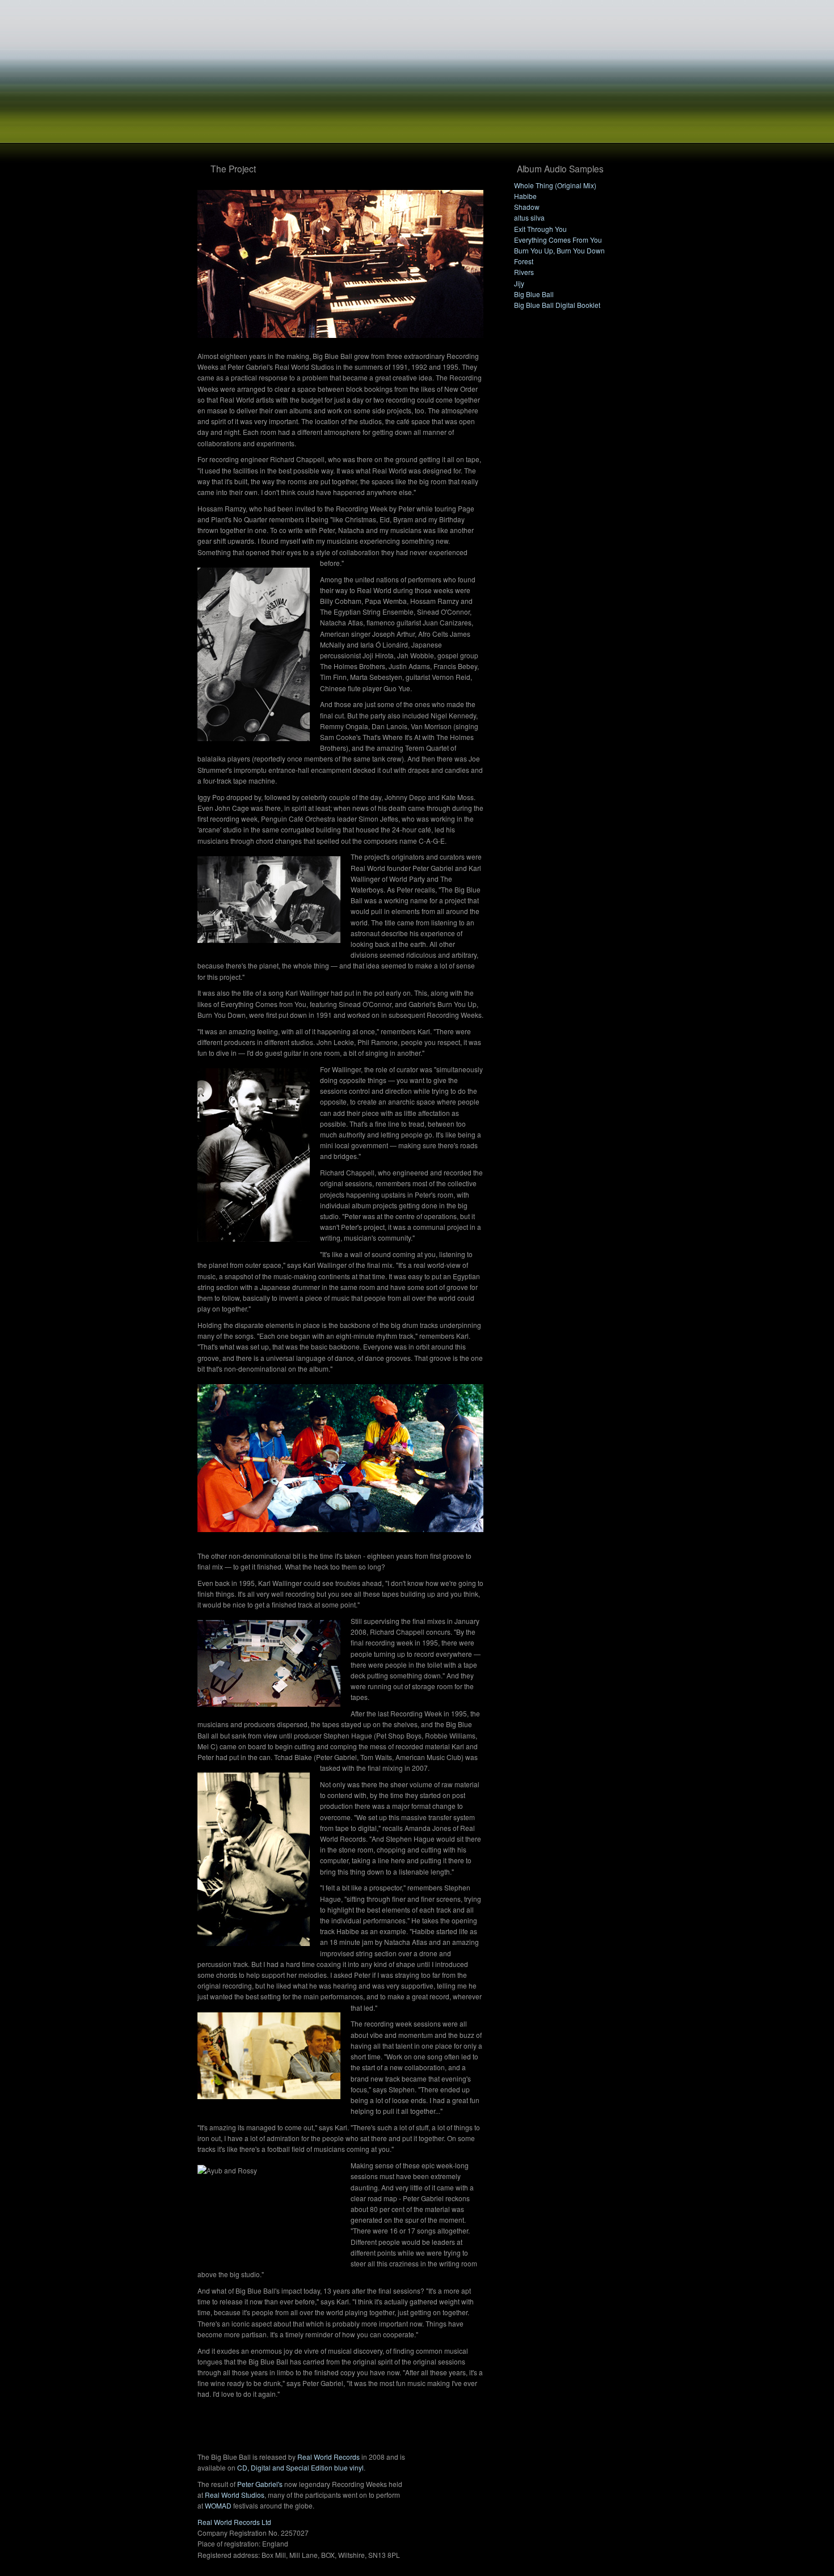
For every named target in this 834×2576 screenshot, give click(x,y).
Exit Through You (540, 229)
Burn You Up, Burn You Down (559, 250)
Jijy (519, 283)
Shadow (527, 207)
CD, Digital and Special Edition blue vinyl (300, 2467)
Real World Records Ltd (234, 2522)
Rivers (524, 272)
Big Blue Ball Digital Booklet (557, 305)
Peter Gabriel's (260, 2484)
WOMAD (218, 2505)
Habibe (525, 196)
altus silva (529, 217)
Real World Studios (235, 2495)
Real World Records (328, 2457)
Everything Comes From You (558, 240)
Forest (524, 261)
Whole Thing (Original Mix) (555, 185)
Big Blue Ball (534, 294)
